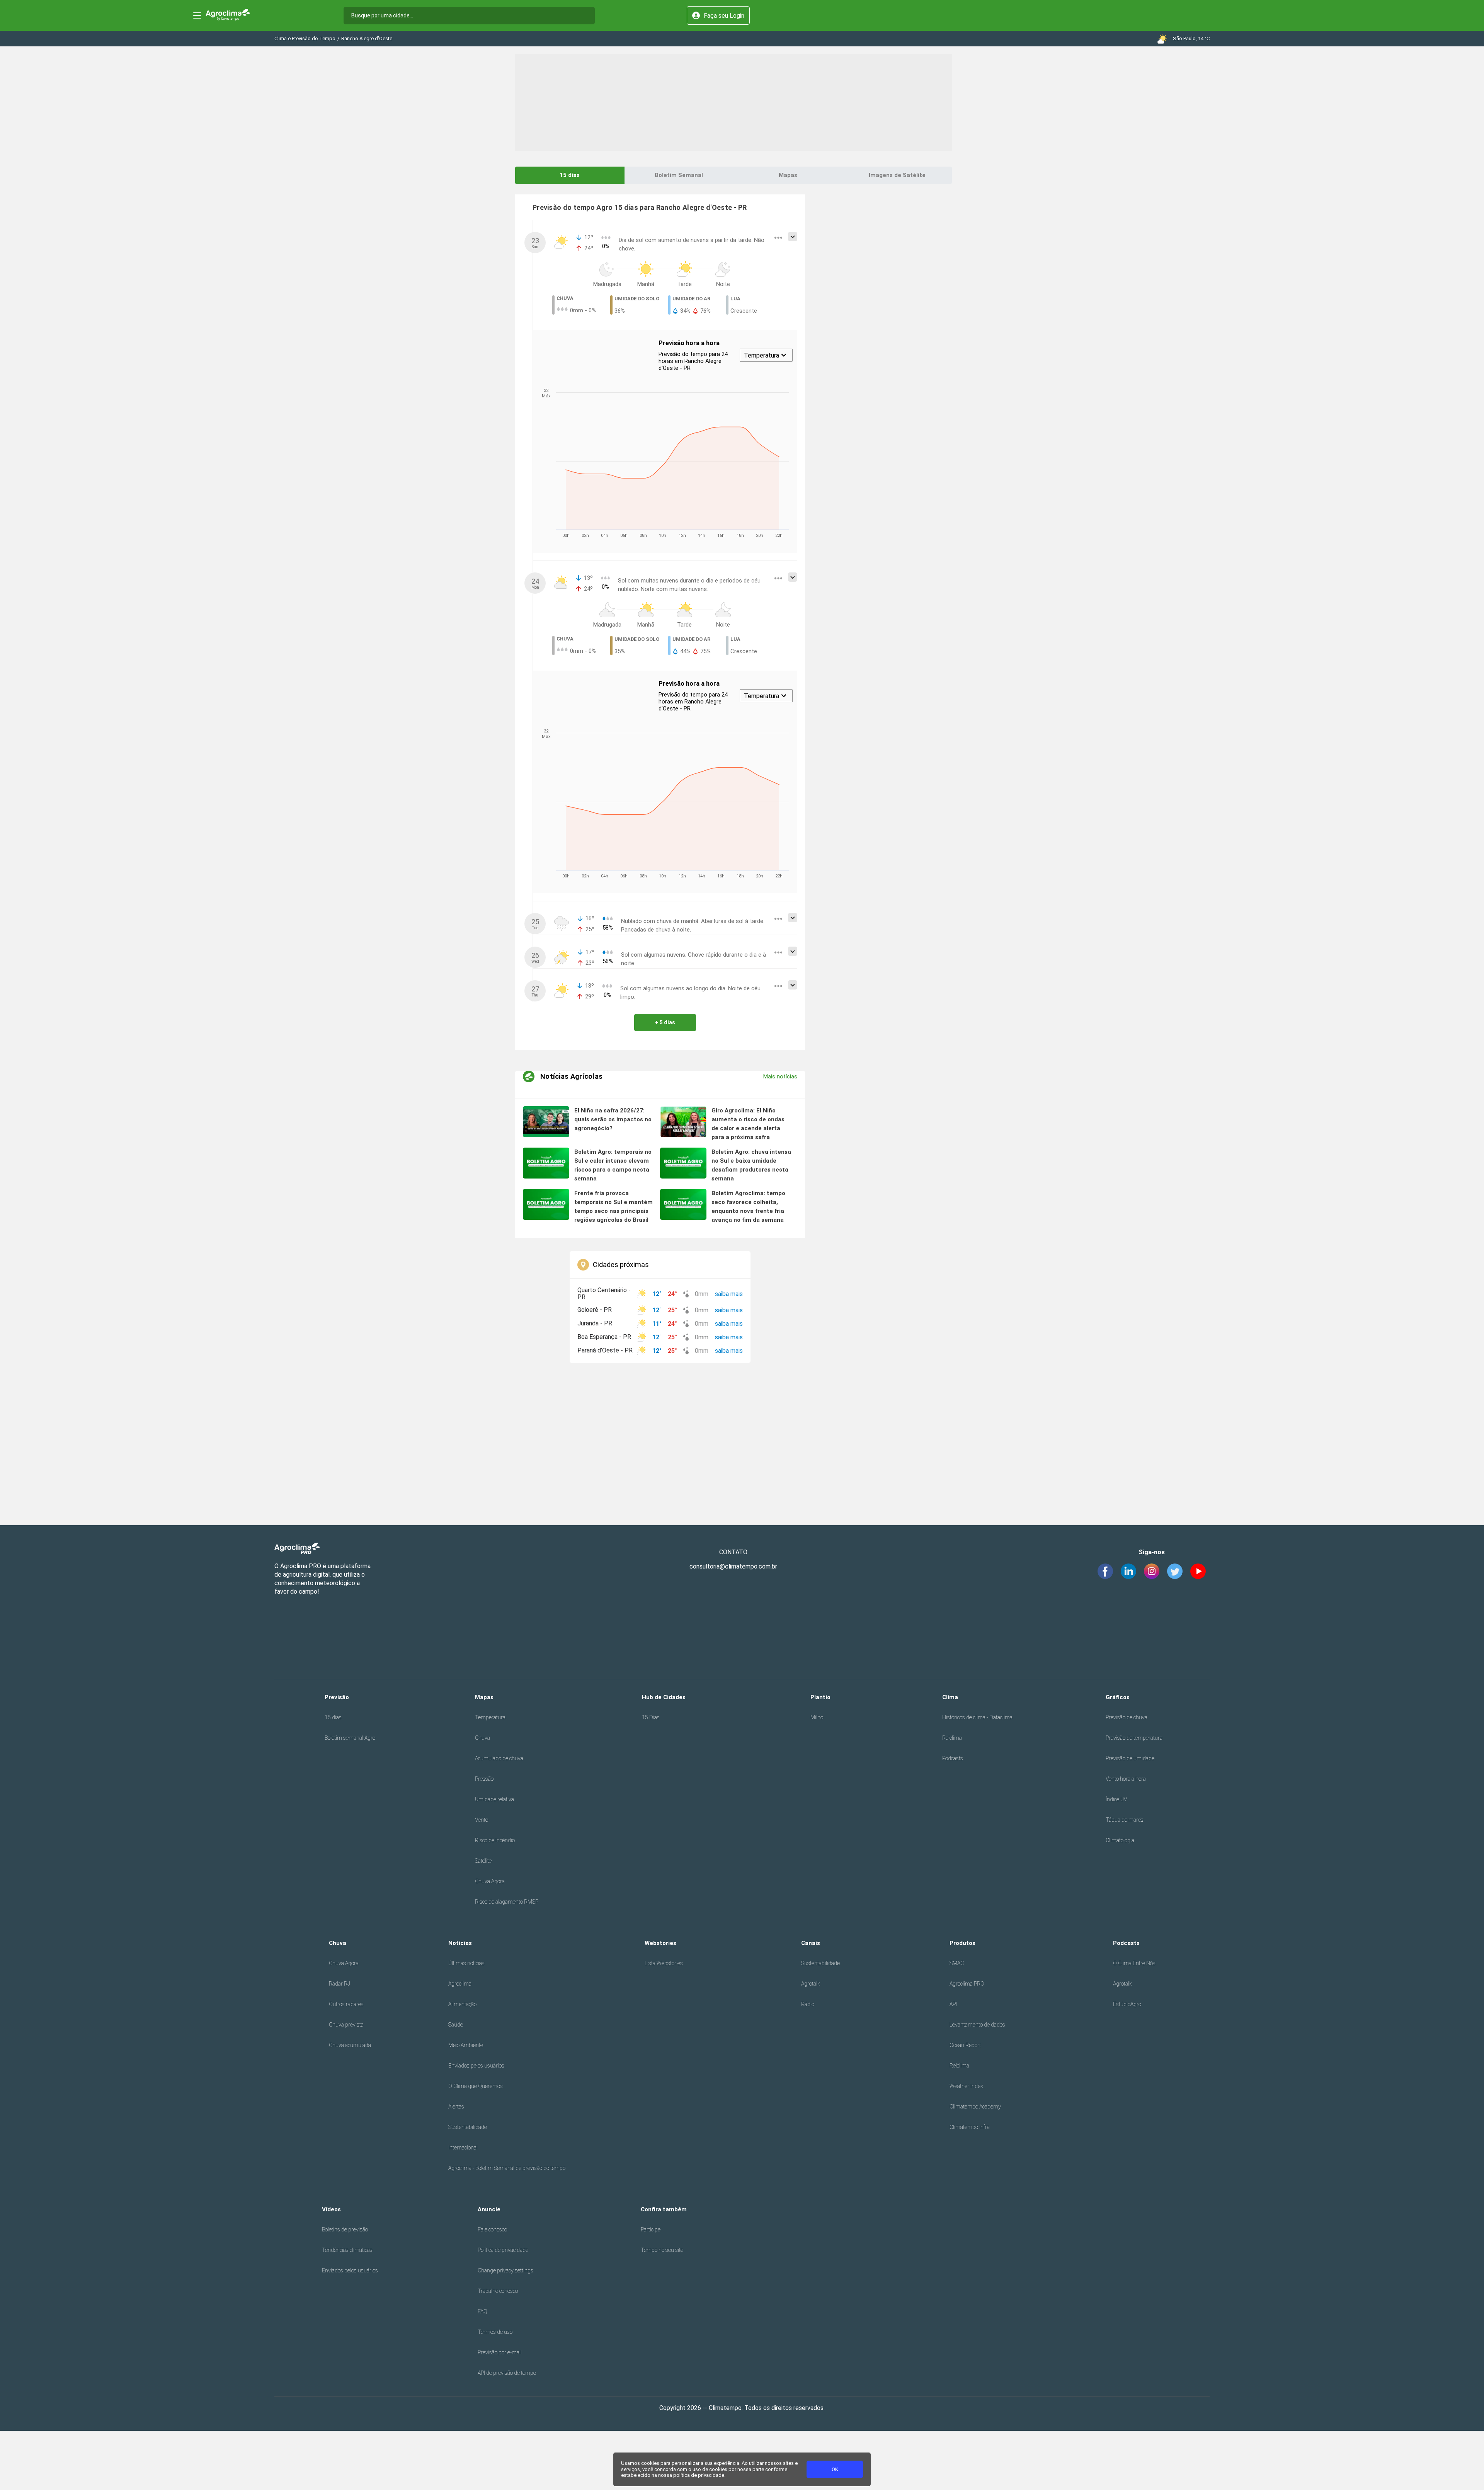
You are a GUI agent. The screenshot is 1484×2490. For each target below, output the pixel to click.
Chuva (482, 1738)
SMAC (957, 1963)
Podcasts (953, 1758)
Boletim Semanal (679, 175)
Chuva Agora (490, 1881)
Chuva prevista (346, 2025)
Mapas (788, 175)
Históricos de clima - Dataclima (977, 1717)
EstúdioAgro (1127, 2004)
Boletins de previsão (345, 2229)
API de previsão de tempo (507, 2373)
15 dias (570, 175)
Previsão (337, 1697)
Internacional (463, 2148)
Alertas (456, 2107)
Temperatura (490, 1717)
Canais (811, 1943)
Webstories (660, 1943)
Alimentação (462, 2004)
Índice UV (1116, 1799)
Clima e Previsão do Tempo (305, 38)
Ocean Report (965, 2045)
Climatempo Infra (970, 2127)
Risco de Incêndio (495, 1840)
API (953, 2004)
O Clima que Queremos (476, 2086)
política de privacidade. (699, 2475)
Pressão (484, 1779)
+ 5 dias (665, 1022)
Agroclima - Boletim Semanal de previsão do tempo (507, 2168)
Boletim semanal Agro (350, 1738)
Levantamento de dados (977, 2025)
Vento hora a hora (1126, 1779)
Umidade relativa (494, 1799)
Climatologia (1120, 1840)
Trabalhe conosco (498, 2291)
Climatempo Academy (975, 2107)
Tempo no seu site (662, 2250)
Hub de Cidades (664, 1697)
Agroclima (460, 1984)
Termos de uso (495, 2332)
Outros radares (346, 2004)
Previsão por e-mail (500, 2352)
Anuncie (489, 2209)
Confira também (664, 2209)
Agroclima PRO (967, 1984)
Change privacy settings (505, 2270)
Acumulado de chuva (499, 1758)
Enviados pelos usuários (476, 2066)
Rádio (808, 2004)
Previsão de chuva (1127, 1717)
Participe (651, 2229)
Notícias (460, 1943)
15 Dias (651, 1717)
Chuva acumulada (350, 2045)
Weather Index (966, 2086)
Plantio (820, 1697)
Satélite (483, 1861)
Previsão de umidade (1130, 1758)
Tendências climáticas (347, 2250)
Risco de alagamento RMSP (507, 1902)
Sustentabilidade (468, 2127)
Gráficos (1118, 1697)
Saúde (456, 2025)
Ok (835, 2469)
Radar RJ (340, 1984)
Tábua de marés (1125, 1820)
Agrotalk (811, 1984)
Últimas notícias (466, 1963)
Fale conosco (492, 2229)
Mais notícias (780, 1076)
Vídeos (331, 2209)
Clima (950, 1697)
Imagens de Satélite (897, 175)
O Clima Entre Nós (1134, 1963)
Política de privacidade (503, 2250)
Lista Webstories (664, 1963)
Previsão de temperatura (1134, 1738)
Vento (482, 1820)
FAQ (482, 2311)
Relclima (952, 1738)
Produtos (962, 1943)
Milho (817, 1717)
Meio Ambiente (466, 2045)
